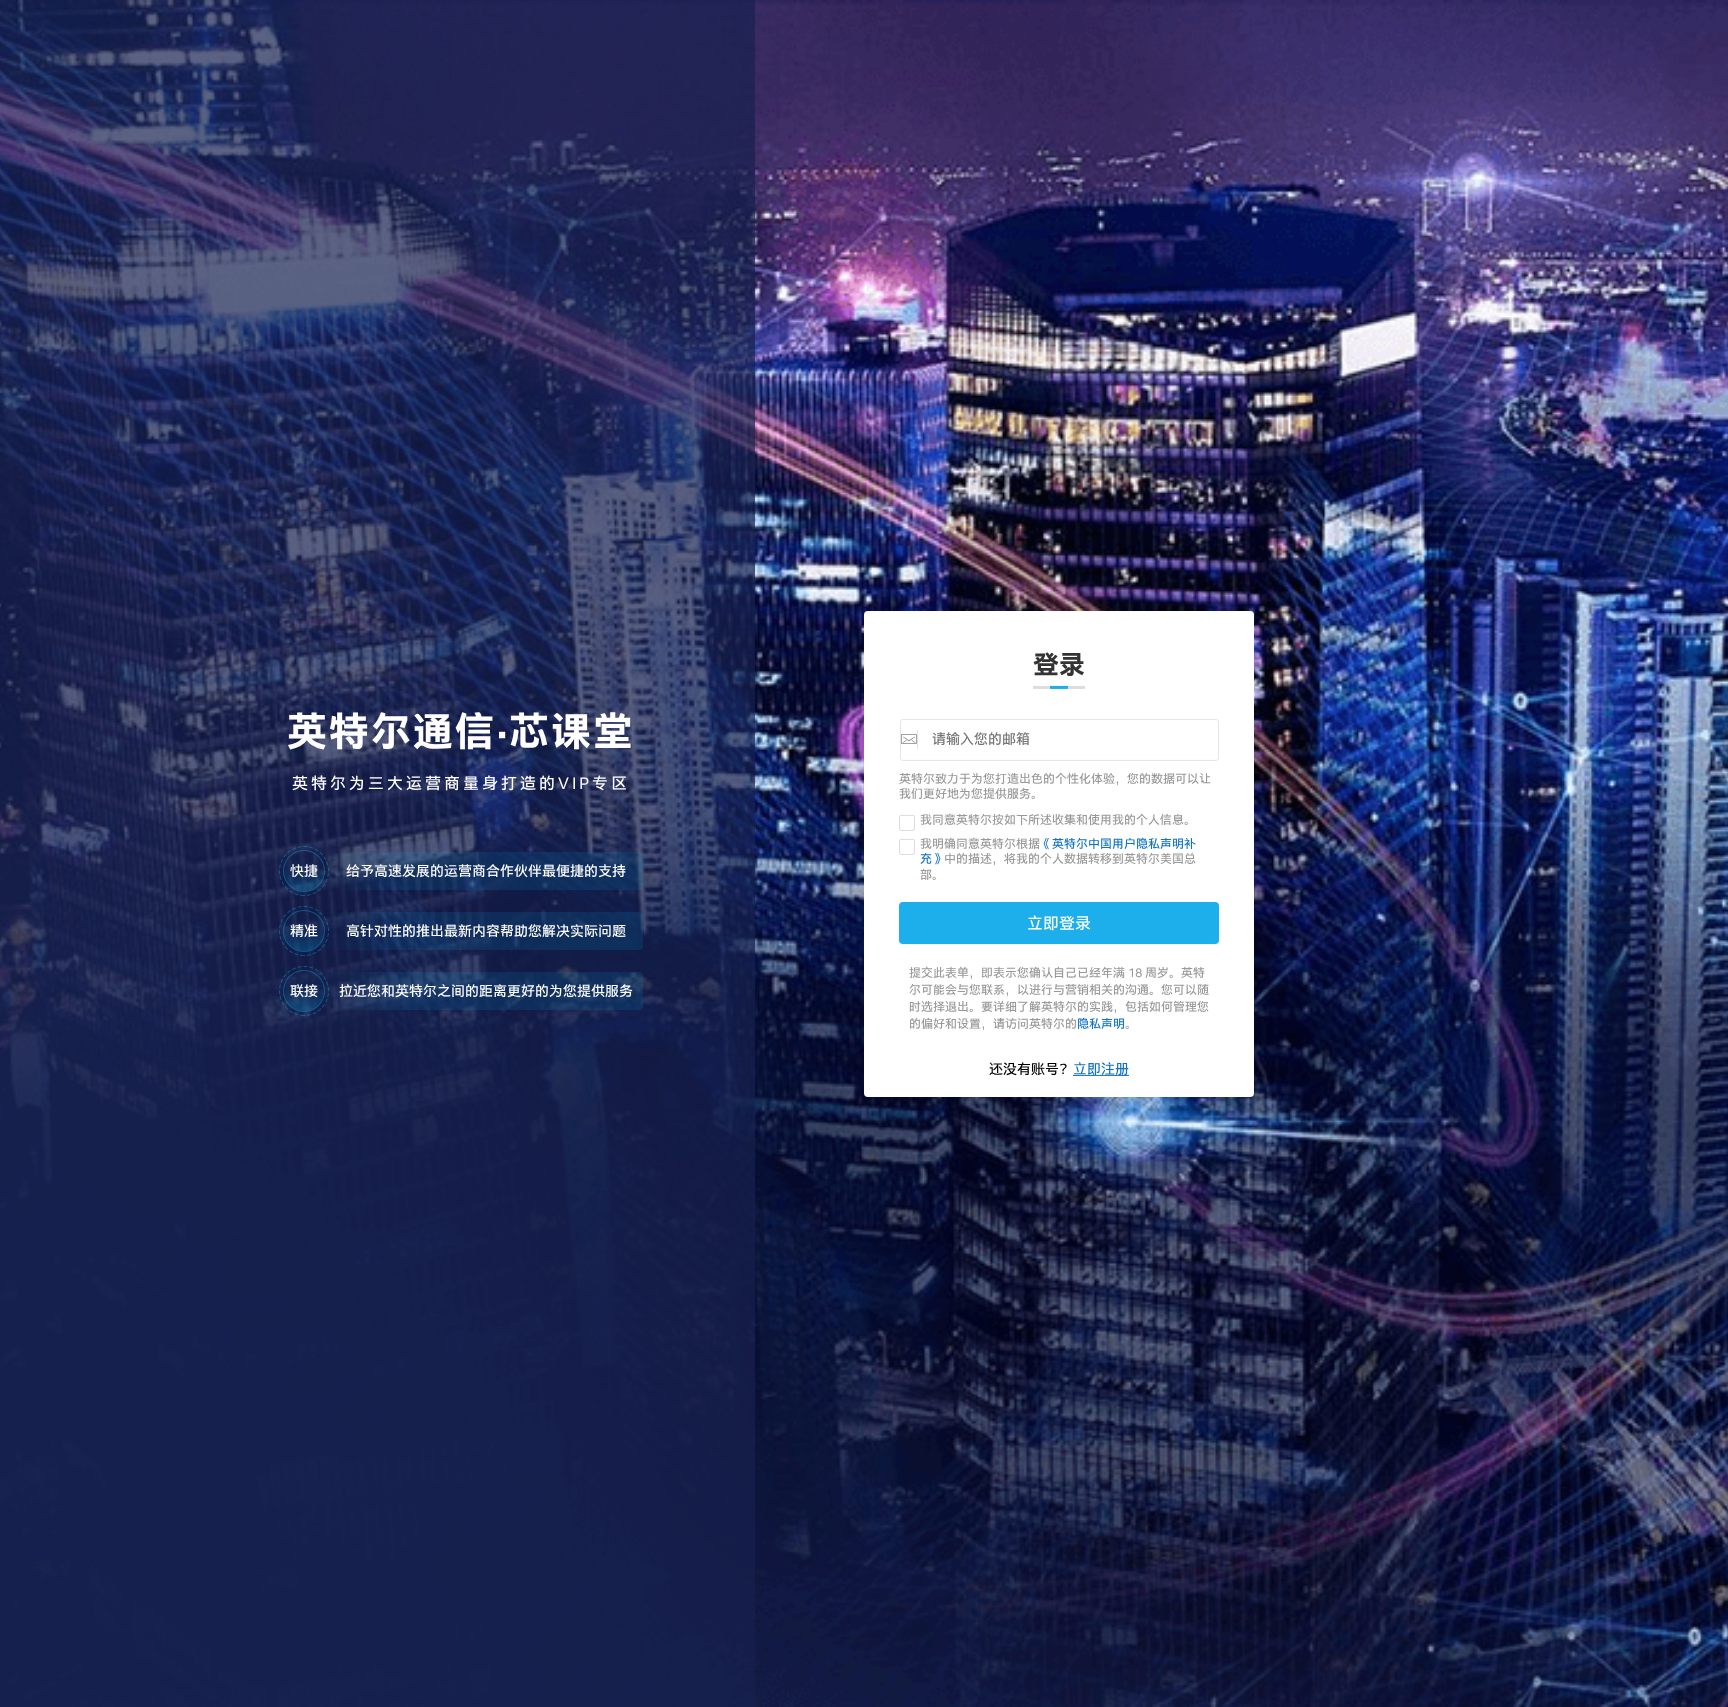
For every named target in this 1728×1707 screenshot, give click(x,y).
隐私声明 (1101, 1023)
